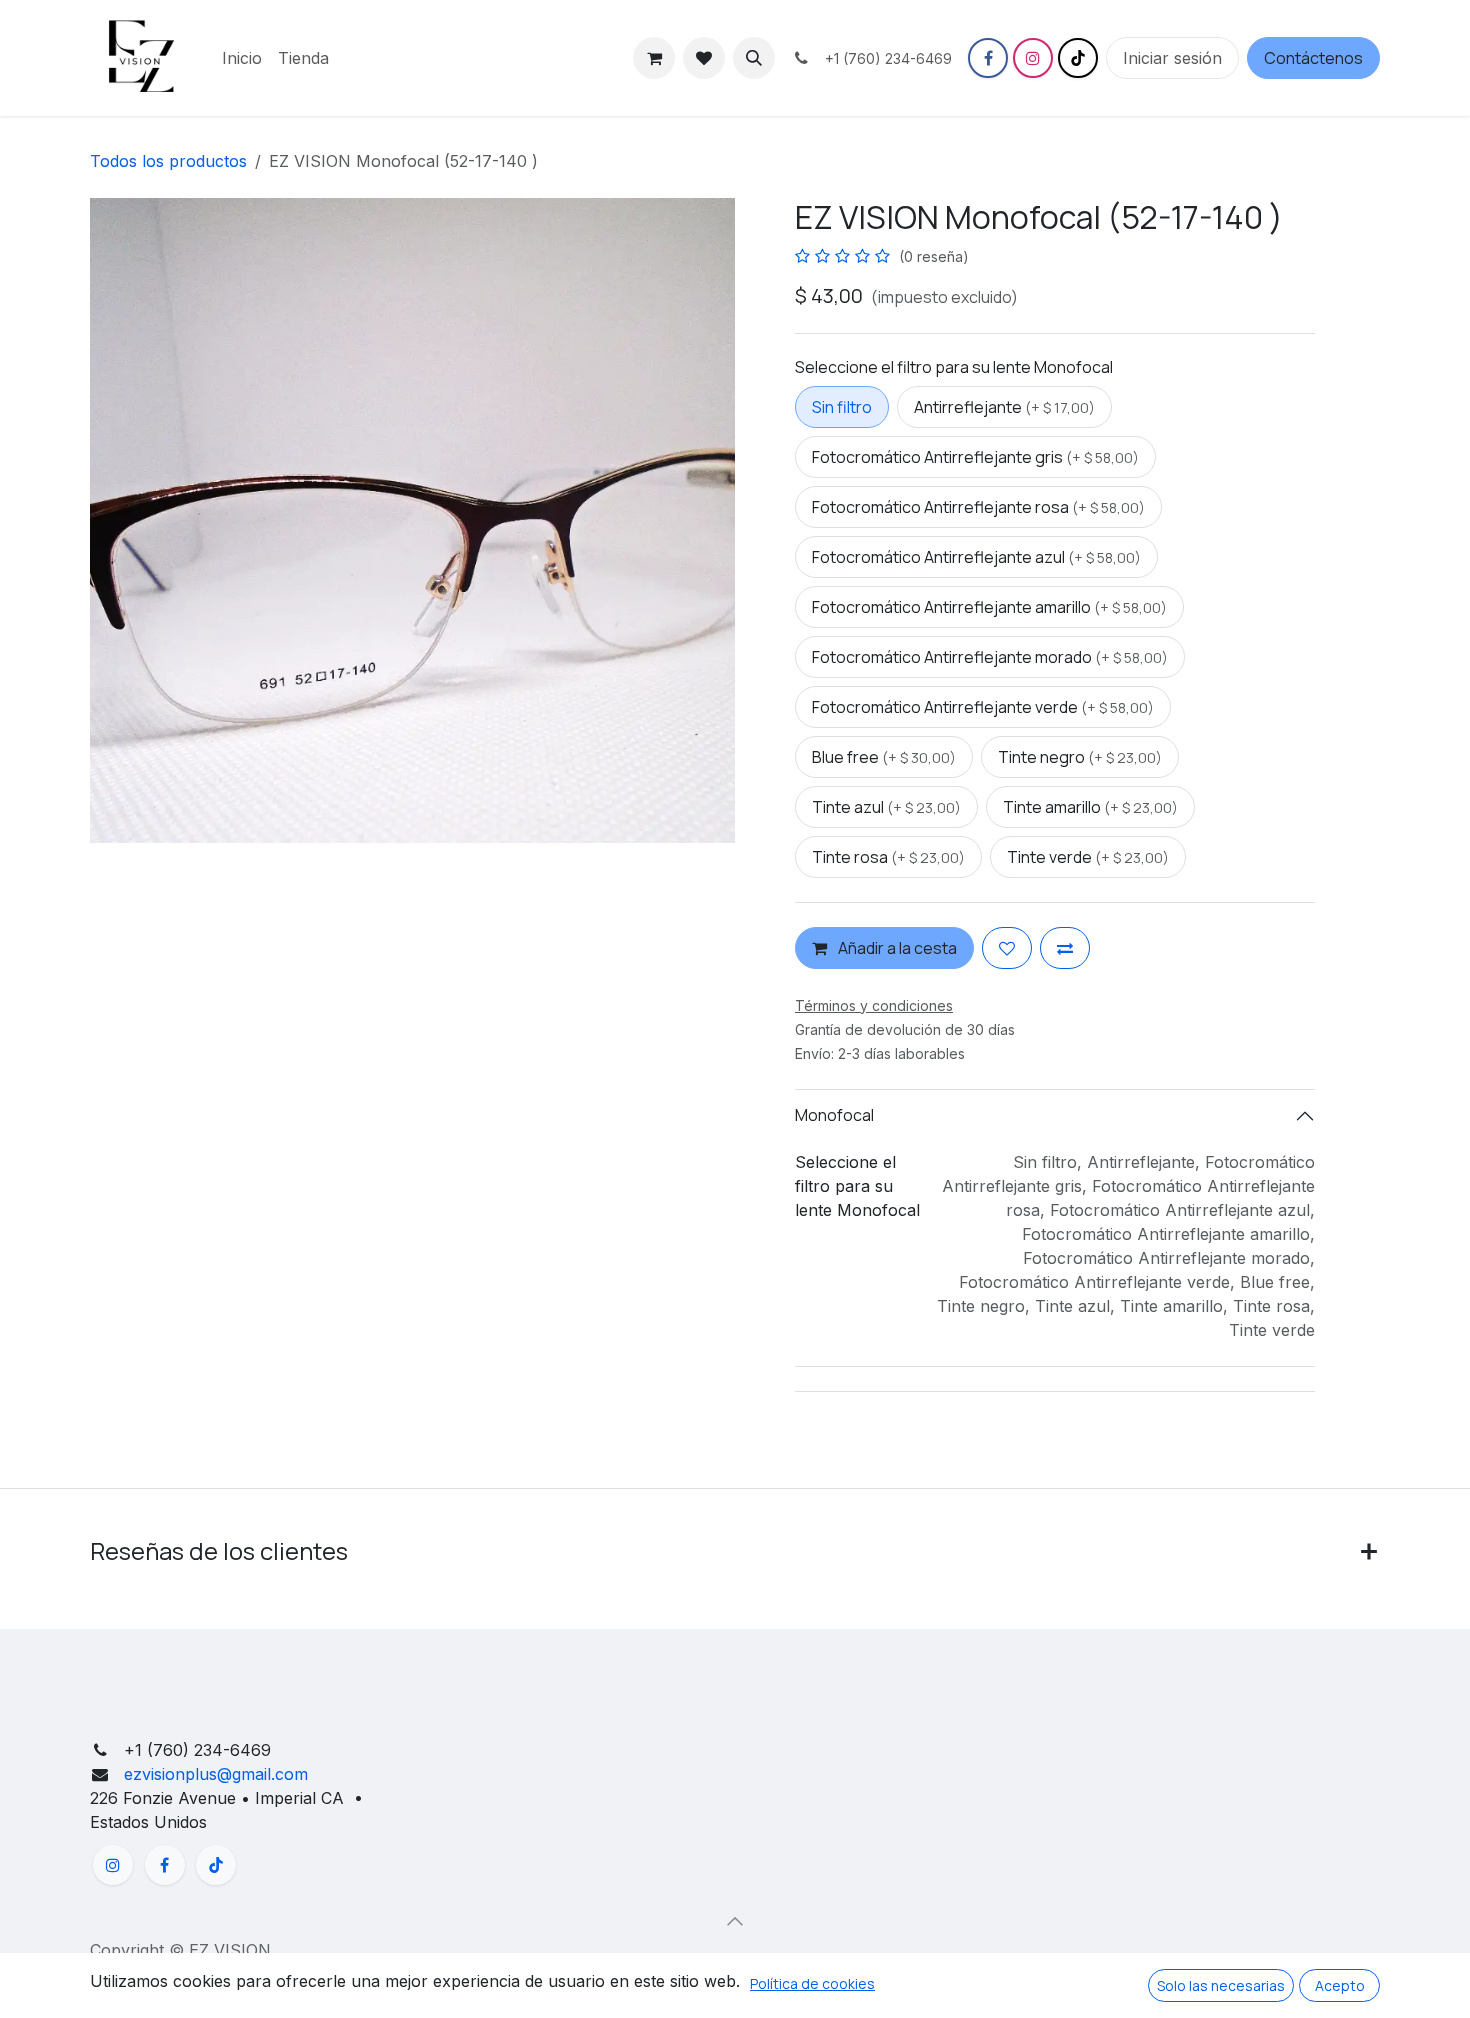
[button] (754, 58)
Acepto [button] (1340, 1985)
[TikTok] (1078, 58)
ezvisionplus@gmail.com (213, 1774)
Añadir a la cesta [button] (896, 948)
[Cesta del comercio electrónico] (654, 58)
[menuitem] (242, 58)
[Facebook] (988, 58)
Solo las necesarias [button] (1221, 1985)
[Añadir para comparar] (1065, 948)
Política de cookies (812, 1983)
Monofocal (834, 1115)
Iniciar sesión (1172, 58)
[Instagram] (1033, 58)
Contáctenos (1313, 58)
